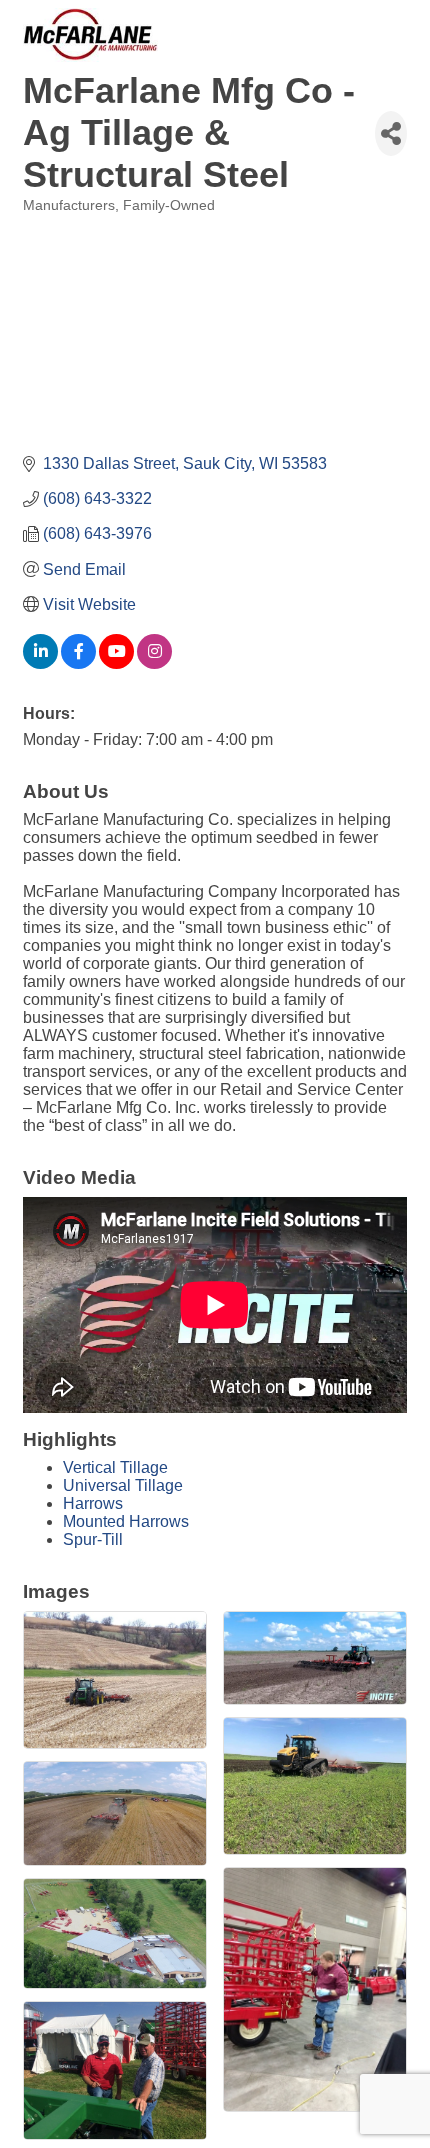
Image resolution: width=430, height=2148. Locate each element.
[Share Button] (391, 133)
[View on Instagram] (154, 663)
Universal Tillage (123, 1485)
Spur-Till (93, 1539)
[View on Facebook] (78, 663)
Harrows (93, 1503)
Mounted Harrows (126, 1521)
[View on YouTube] (116, 663)
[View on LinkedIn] (40, 663)
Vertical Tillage (115, 1467)
